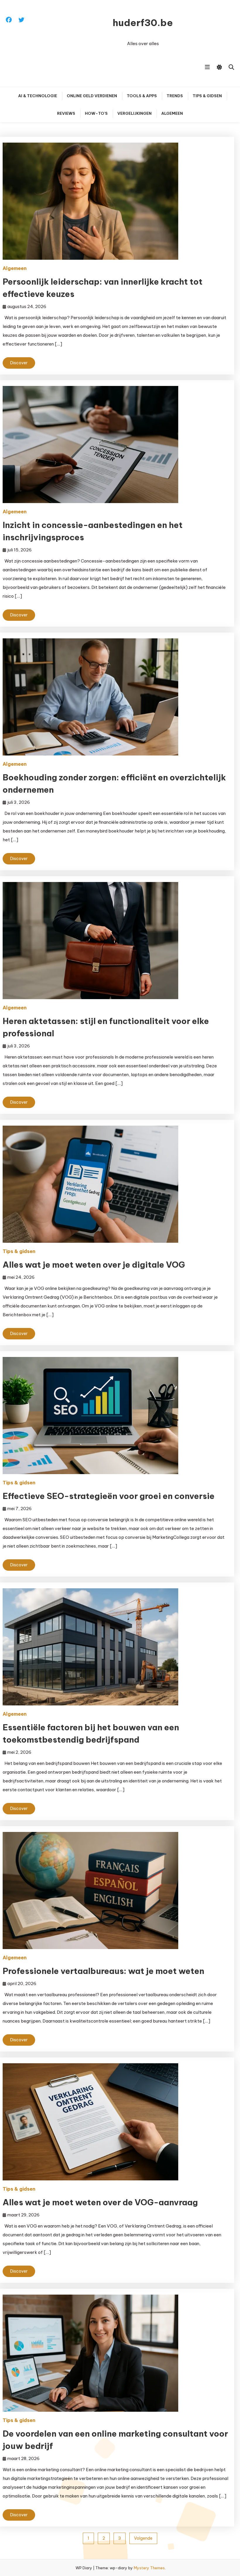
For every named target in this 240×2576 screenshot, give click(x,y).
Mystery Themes (149, 2568)
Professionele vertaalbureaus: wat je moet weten (103, 1971)
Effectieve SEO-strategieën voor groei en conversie (109, 1496)
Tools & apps (142, 96)
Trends (175, 96)
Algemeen (172, 113)
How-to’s (96, 113)
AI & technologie (38, 96)
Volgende (143, 2538)
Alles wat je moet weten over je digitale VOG (94, 1265)
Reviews (66, 113)
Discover (19, 363)
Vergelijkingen (134, 113)
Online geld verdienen (92, 96)
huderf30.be (143, 23)
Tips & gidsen (207, 96)
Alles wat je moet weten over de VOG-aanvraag (100, 2202)
